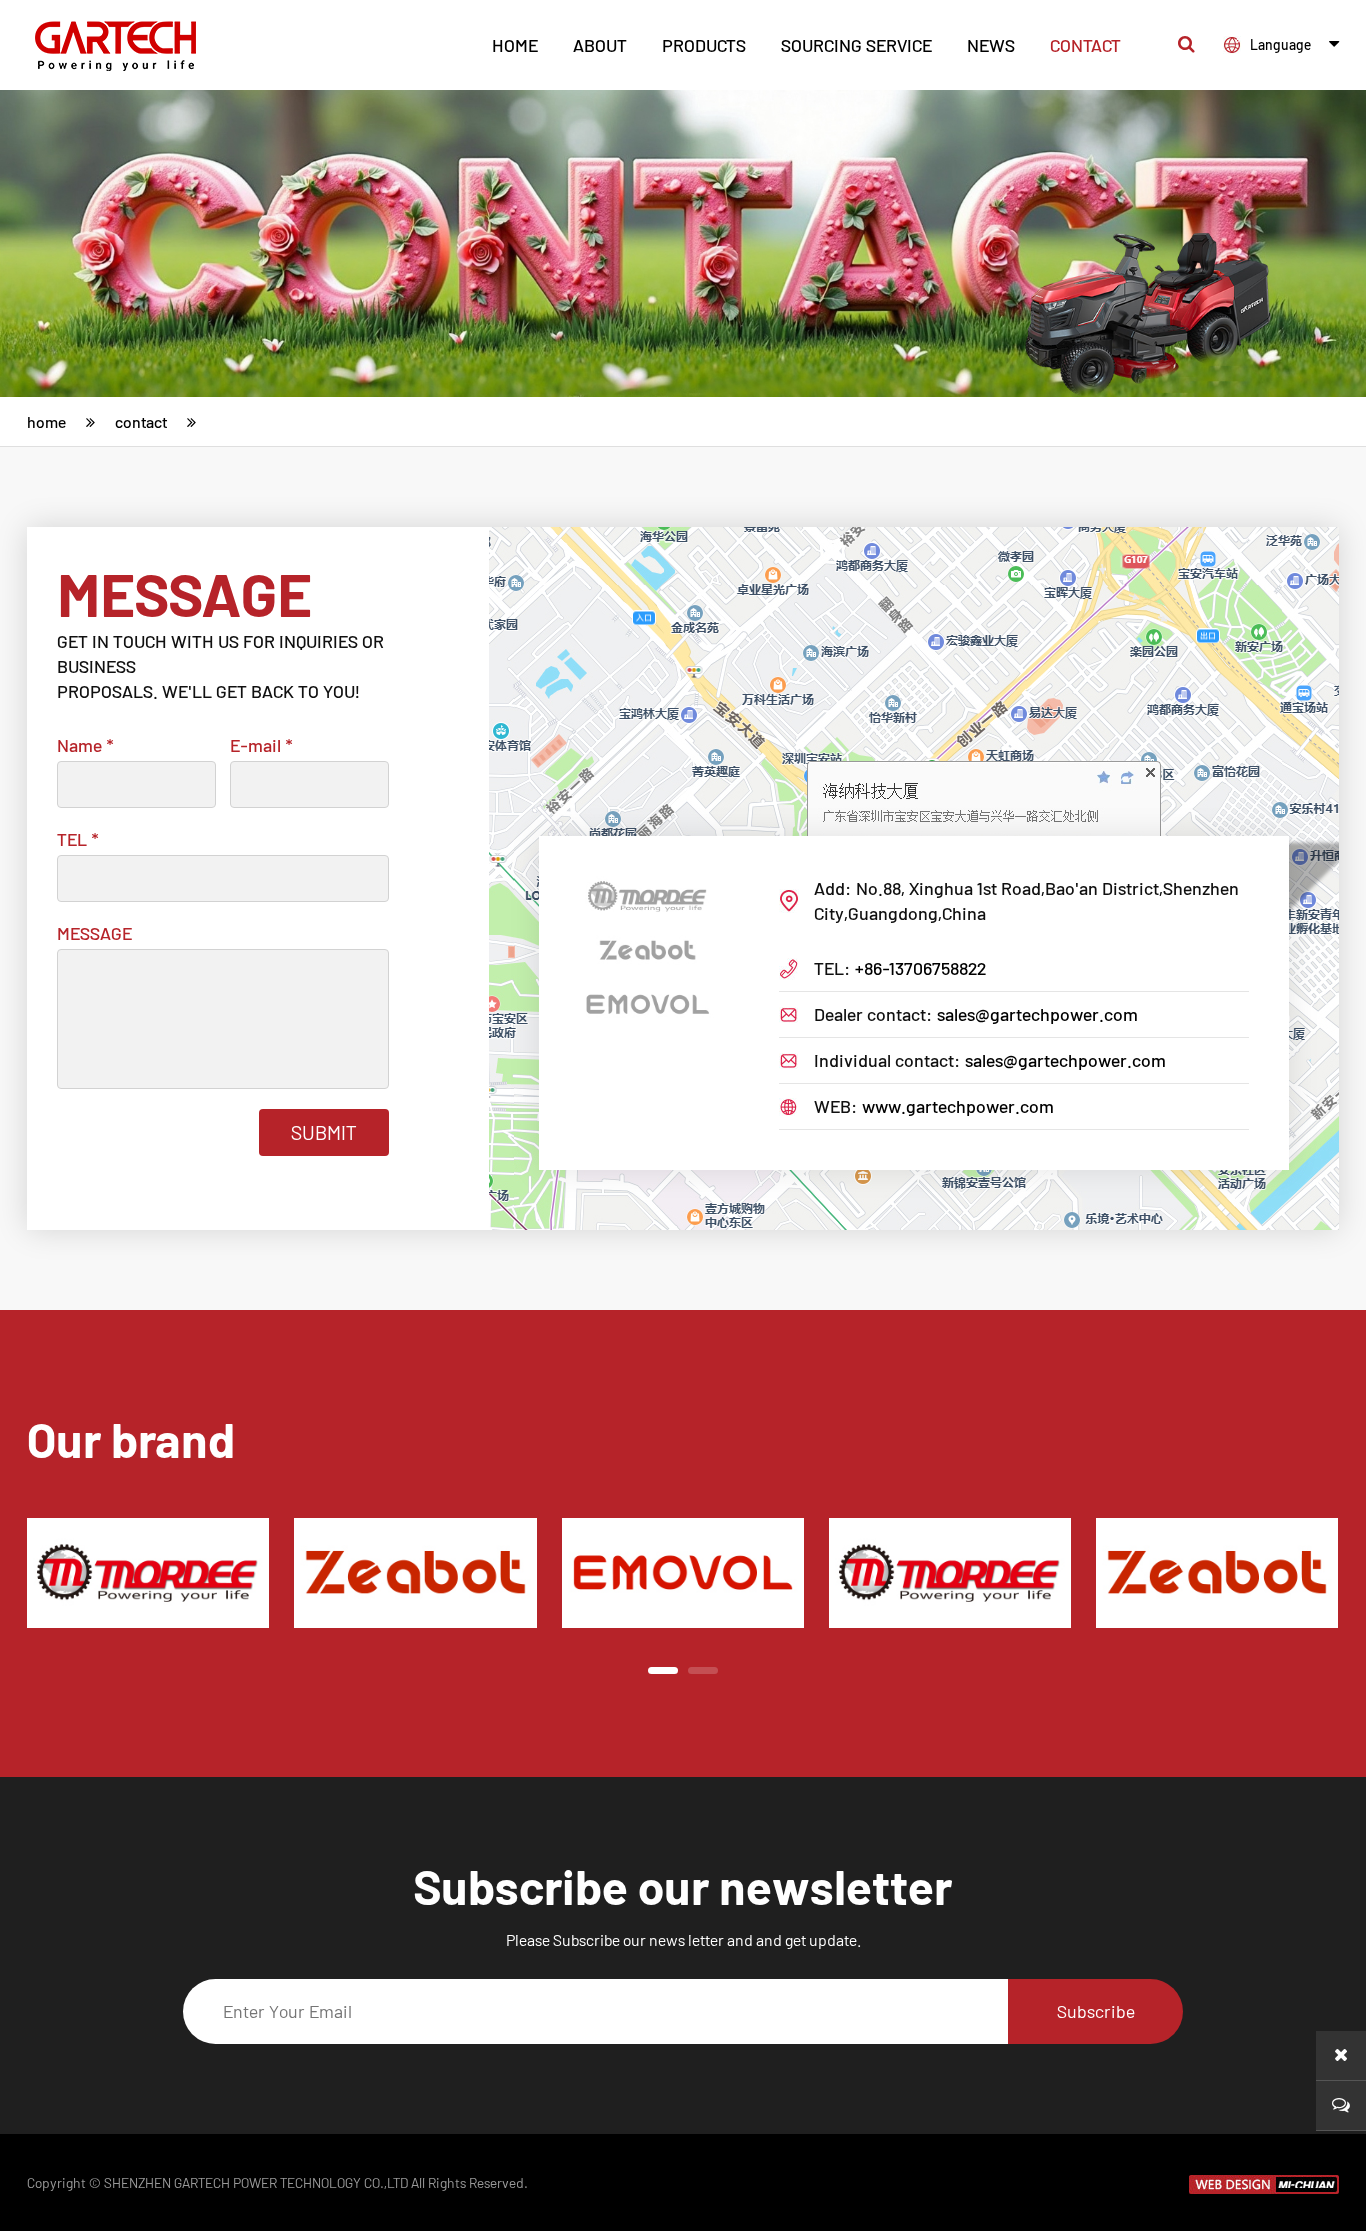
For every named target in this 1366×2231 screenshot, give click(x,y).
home (515, 45)
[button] (663, 1670)
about (600, 45)
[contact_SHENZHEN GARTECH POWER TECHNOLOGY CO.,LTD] (125, 44)
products (704, 45)
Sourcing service (856, 45)
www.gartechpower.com (958, 1106)
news (991, 45)
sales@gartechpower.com (1037, 1014)
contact (1085, 45)
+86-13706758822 (920, 968)
